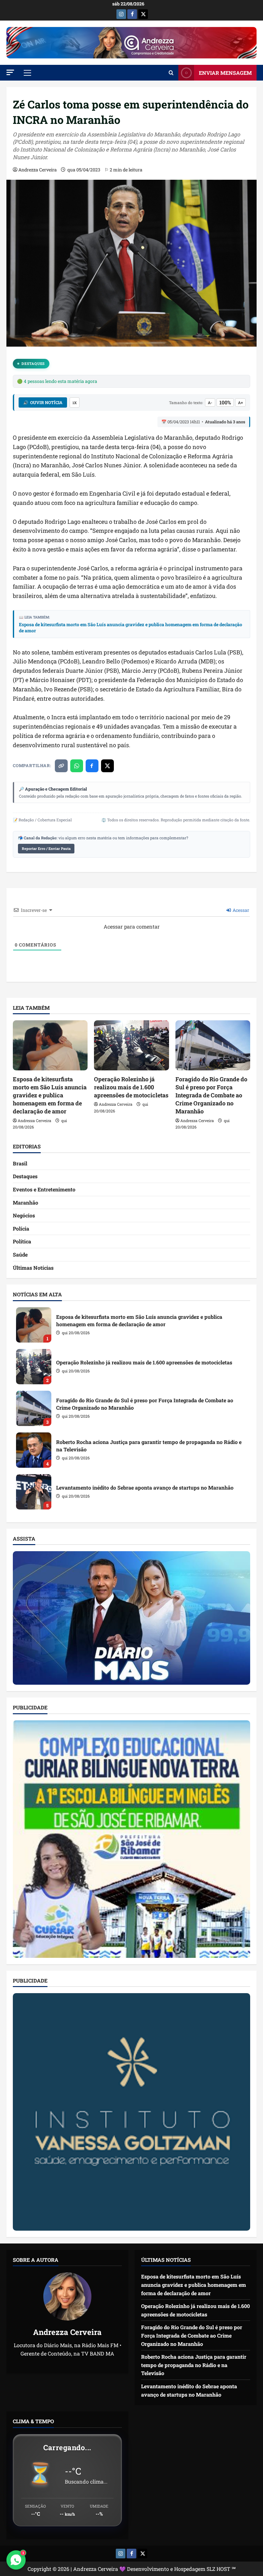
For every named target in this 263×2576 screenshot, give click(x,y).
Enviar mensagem (225, 73)
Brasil (20, 1163)
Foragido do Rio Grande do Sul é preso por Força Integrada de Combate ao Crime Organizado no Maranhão (211, 1095)
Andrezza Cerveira (38, 170)
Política (22, 1241)
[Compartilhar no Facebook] (92, 766)
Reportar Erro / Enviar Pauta (46, 848)
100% (225, 402)
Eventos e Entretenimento (44, 1189)
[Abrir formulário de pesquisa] (171, 73)
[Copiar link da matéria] (61, 766)
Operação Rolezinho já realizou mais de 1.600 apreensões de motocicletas (131, 1087)
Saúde (20, 1254)
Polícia (21, 1228)
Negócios (24, 1215)
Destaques (33, 363)
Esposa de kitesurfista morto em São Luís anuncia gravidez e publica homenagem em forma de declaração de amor (131, 628)
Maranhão (25, 1202)
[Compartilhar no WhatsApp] (77, 766)
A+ (240, 402)
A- (210, 402)
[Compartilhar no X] (107, 766)
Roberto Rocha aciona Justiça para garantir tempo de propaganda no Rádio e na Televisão (34, 1450)
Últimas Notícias (33, 1268)
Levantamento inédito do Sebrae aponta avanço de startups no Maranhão (34, 1492)
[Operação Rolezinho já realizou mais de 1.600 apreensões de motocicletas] (131, 1045)
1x (75, 403)
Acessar (240, 910)
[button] (10, 72)
